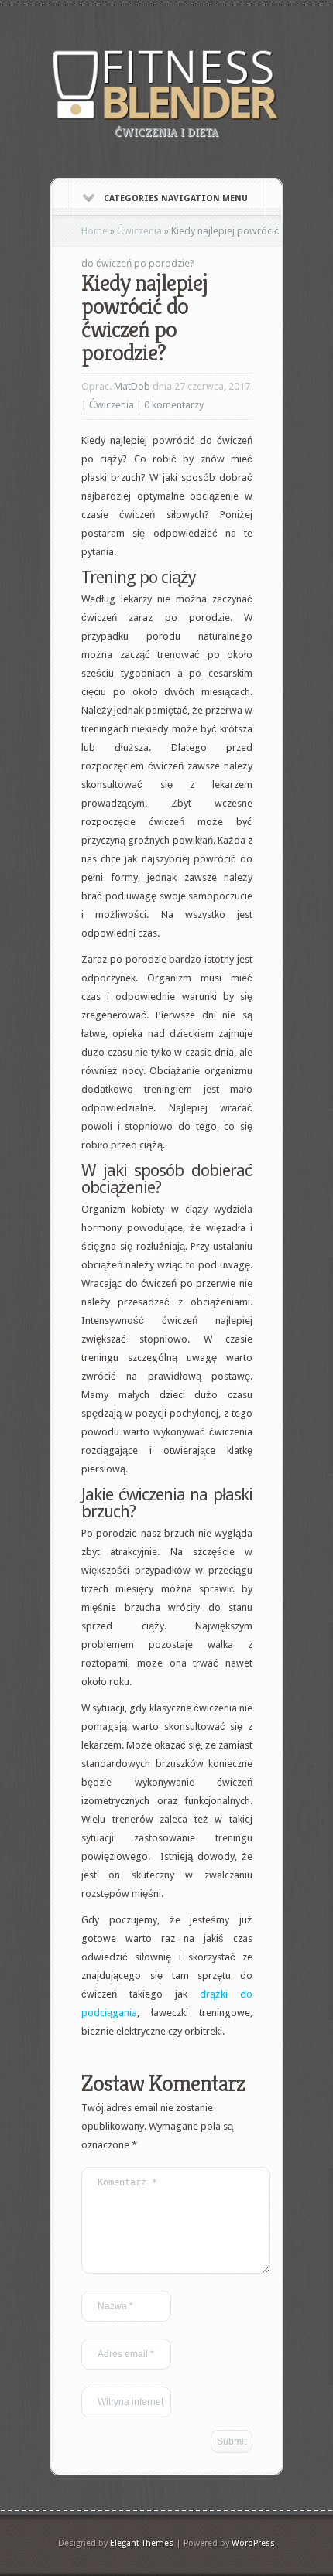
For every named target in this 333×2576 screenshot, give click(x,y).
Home (94, 231)
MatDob (132, 386)
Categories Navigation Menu (176, 198)
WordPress (253, 2543)
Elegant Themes (142, 2543)
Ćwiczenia (139, 231)
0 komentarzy (174, 405)
